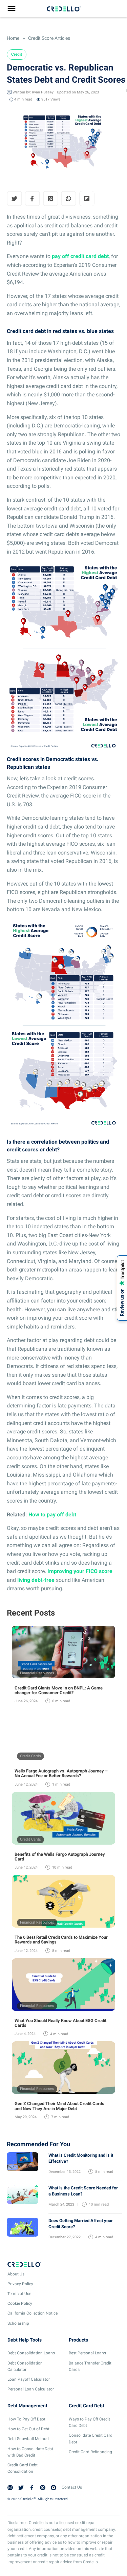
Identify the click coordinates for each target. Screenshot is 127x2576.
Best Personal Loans (87, 2353)
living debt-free (36, 1580)
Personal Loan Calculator (31, 2389)
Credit (17, 54)
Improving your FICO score (80, 1571)
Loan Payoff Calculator (29, 2379)
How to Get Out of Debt (28, 2429)
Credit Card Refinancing (90, 2452)
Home (13, 38)
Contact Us (72, 2487)
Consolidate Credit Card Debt (91, 2439)
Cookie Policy (20, 2303)
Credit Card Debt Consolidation (23, 2468)
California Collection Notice (33, 2313)
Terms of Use (19, 2294)
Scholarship (18, 2323)
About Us (16, 2274)
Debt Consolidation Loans (31, 2353)
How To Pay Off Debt (26, 2419)
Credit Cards (30, 1756)
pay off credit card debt (80, 256)
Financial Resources (37, 1673)
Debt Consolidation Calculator (25, 2366)
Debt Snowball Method (28, 2439)
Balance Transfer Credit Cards (90, 2366)
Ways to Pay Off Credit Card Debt (89, 2422)
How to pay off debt (52, 1515)
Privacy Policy (20, 2284)
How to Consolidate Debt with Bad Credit (30, 2452)
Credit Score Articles (49, 38)
